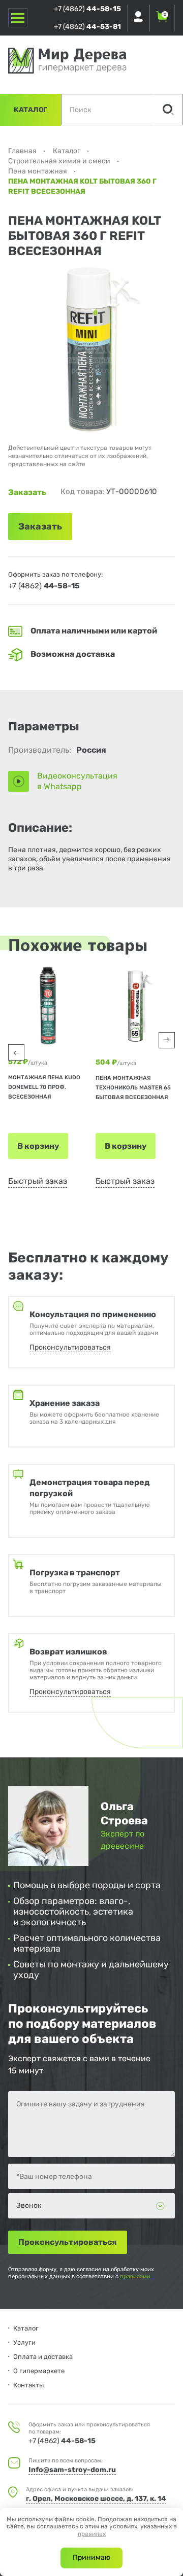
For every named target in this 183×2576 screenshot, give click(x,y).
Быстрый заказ (38, 1181)
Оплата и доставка (43, 2357)
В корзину (38, 1146)
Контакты (28, 2385)
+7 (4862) (87, 9)
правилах (92, 2534)
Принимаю (91, 2557)
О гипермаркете (39, 2371)
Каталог (30, 110)
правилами (135, 2277)
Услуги (24, 2342)
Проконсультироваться (70, 1347)
